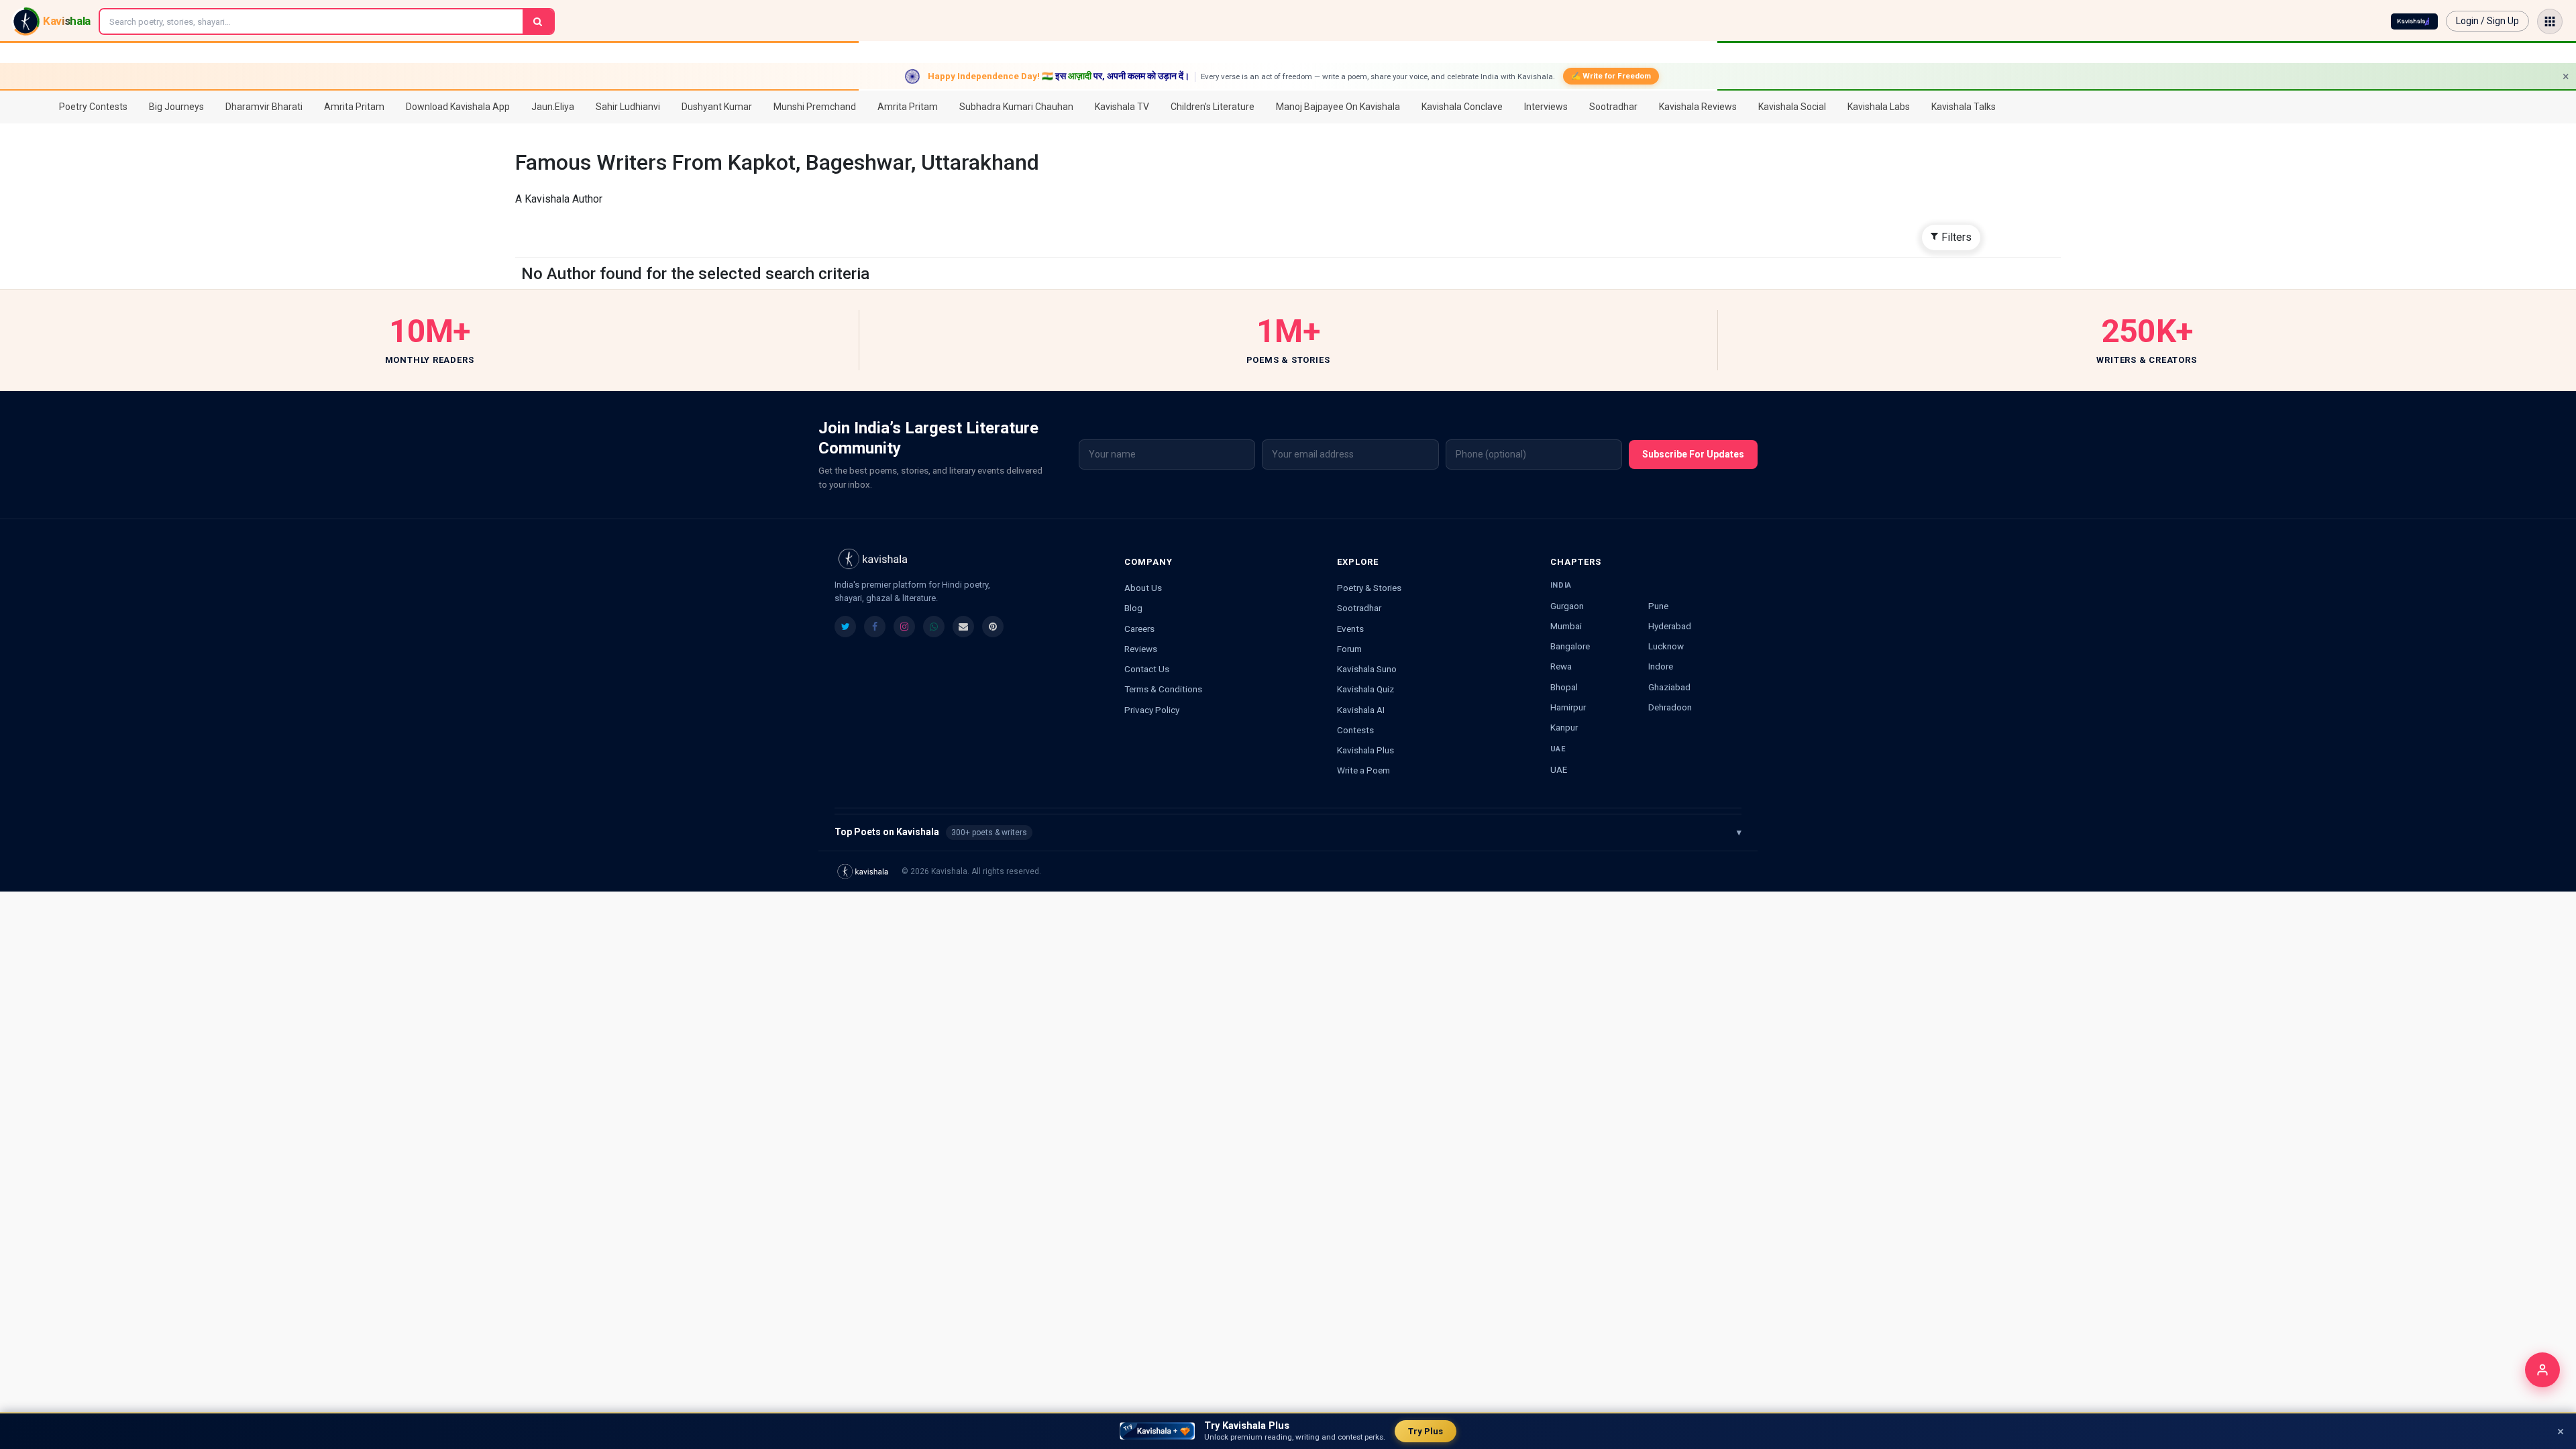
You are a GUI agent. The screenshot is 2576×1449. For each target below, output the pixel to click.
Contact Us (1147, 669)
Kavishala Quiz (1365, 689)
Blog (1133, 608)
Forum (1349, 649)
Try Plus (1426, 1431)
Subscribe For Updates (1693, 454)
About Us (1143, 588)
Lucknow (1666, 646)
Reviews (1141, 649)
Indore (1661, 666)
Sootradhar (1359, 608)
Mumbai (1566, 626)
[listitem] (845, 627)
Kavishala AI (1361, 710)
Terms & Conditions (1163, 689)
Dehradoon (1670, 707)
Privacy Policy (1152, 710)
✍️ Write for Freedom (1611, 76)
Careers (1139, 629)
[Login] (2542, 1370)
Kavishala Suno (1367, 669)
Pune (1658, 606)
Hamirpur (1568, 707)
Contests (1355, 730)
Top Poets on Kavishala (1288, 832)
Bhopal (1564, 687)
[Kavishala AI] (2414, 21)
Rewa (1561, 666)
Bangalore (1570, 646)
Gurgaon (1567, 606)
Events (1350, 629)
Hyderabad (1670, 626)
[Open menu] (2550, 21)
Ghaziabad (1669, 687)
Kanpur (1564, 727)
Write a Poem (1363, 770)
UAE (1559, 769)
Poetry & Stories (1369, 588)
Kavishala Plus (1365, 750)
